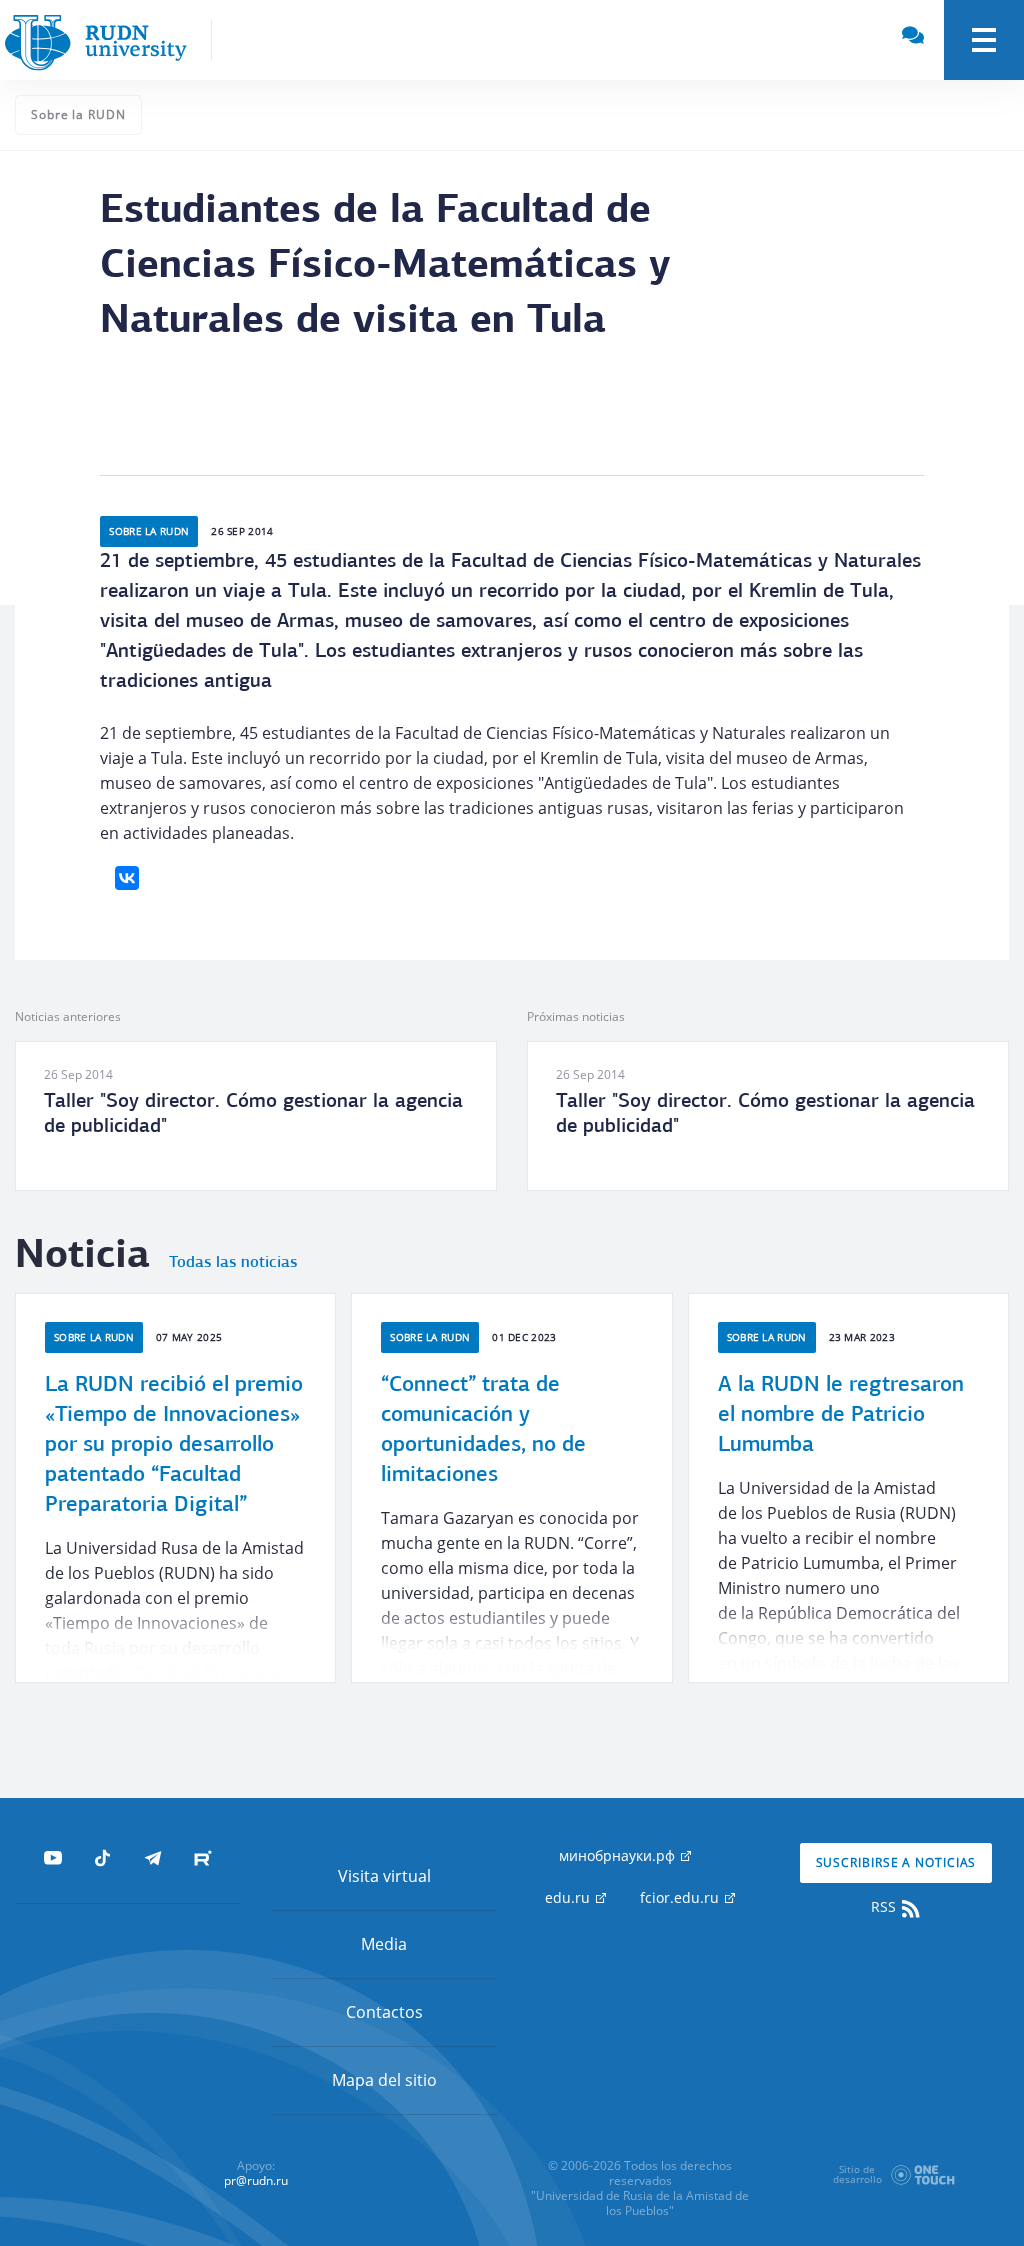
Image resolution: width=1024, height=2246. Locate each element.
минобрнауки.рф (619, 1855)
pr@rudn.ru (256, 2180)
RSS (885, 1906)
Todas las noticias (233, 1263)
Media (384, 1944)
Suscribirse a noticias (896, 1862)
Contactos (384, 2012)
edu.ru (569, 1897)
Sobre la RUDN (78, 114)
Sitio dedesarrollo (857, 2174)
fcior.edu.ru (681, 1897)
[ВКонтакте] (127, 878)
